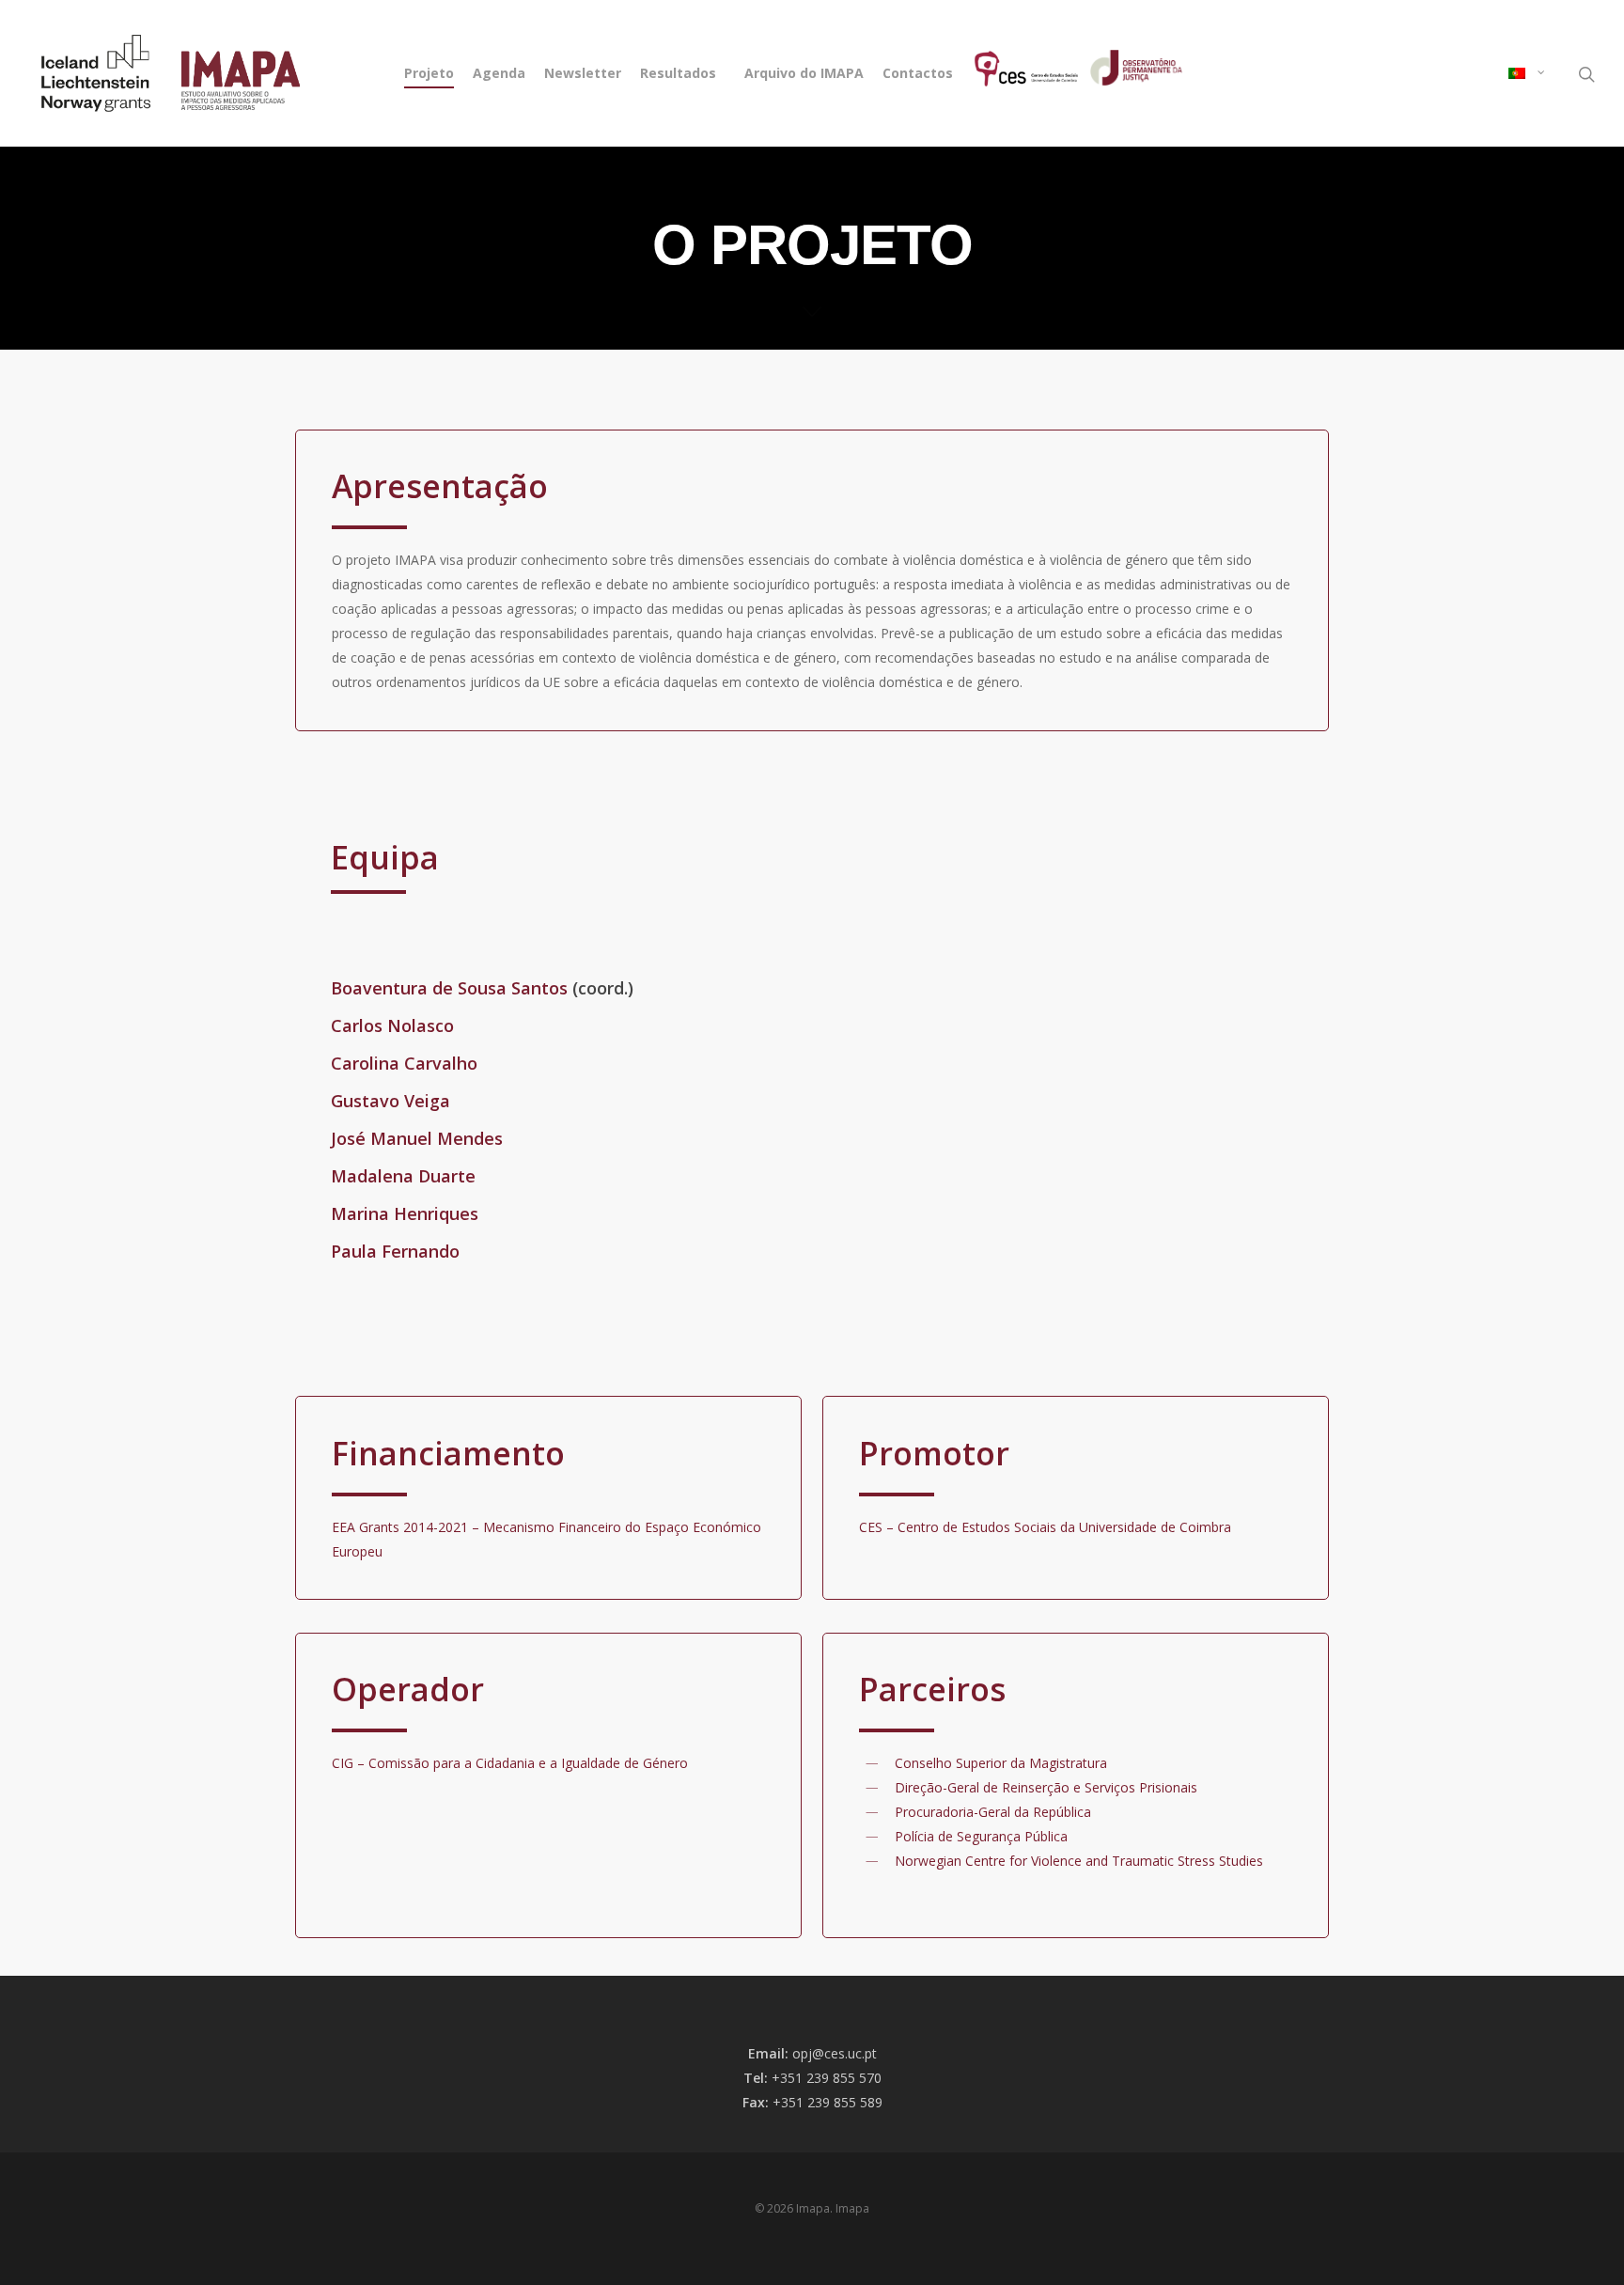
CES (979, 73)
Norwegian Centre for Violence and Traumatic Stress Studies (1079, 1861)
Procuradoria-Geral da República (993, 1812)
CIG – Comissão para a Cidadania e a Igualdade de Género (510, 1763)
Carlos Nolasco (392, 1025)
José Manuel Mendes (417, 1138)
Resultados (678, 73)
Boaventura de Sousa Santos (449, 988)
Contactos (918, 73)
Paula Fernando (395, 1251)
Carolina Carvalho (404, 1063)
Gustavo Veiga (390, 1101)
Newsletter (583, 73)
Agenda (499, 73)
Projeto (429, 73)
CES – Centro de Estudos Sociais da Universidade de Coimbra (1045, 1527)
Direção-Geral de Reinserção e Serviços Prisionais (1046, 1787)
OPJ (1110, 73)
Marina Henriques (405, 1213)
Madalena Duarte (403, 1176)
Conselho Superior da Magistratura (1001, 1763)
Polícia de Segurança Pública (981, 1836)
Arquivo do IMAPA (804, 73)
